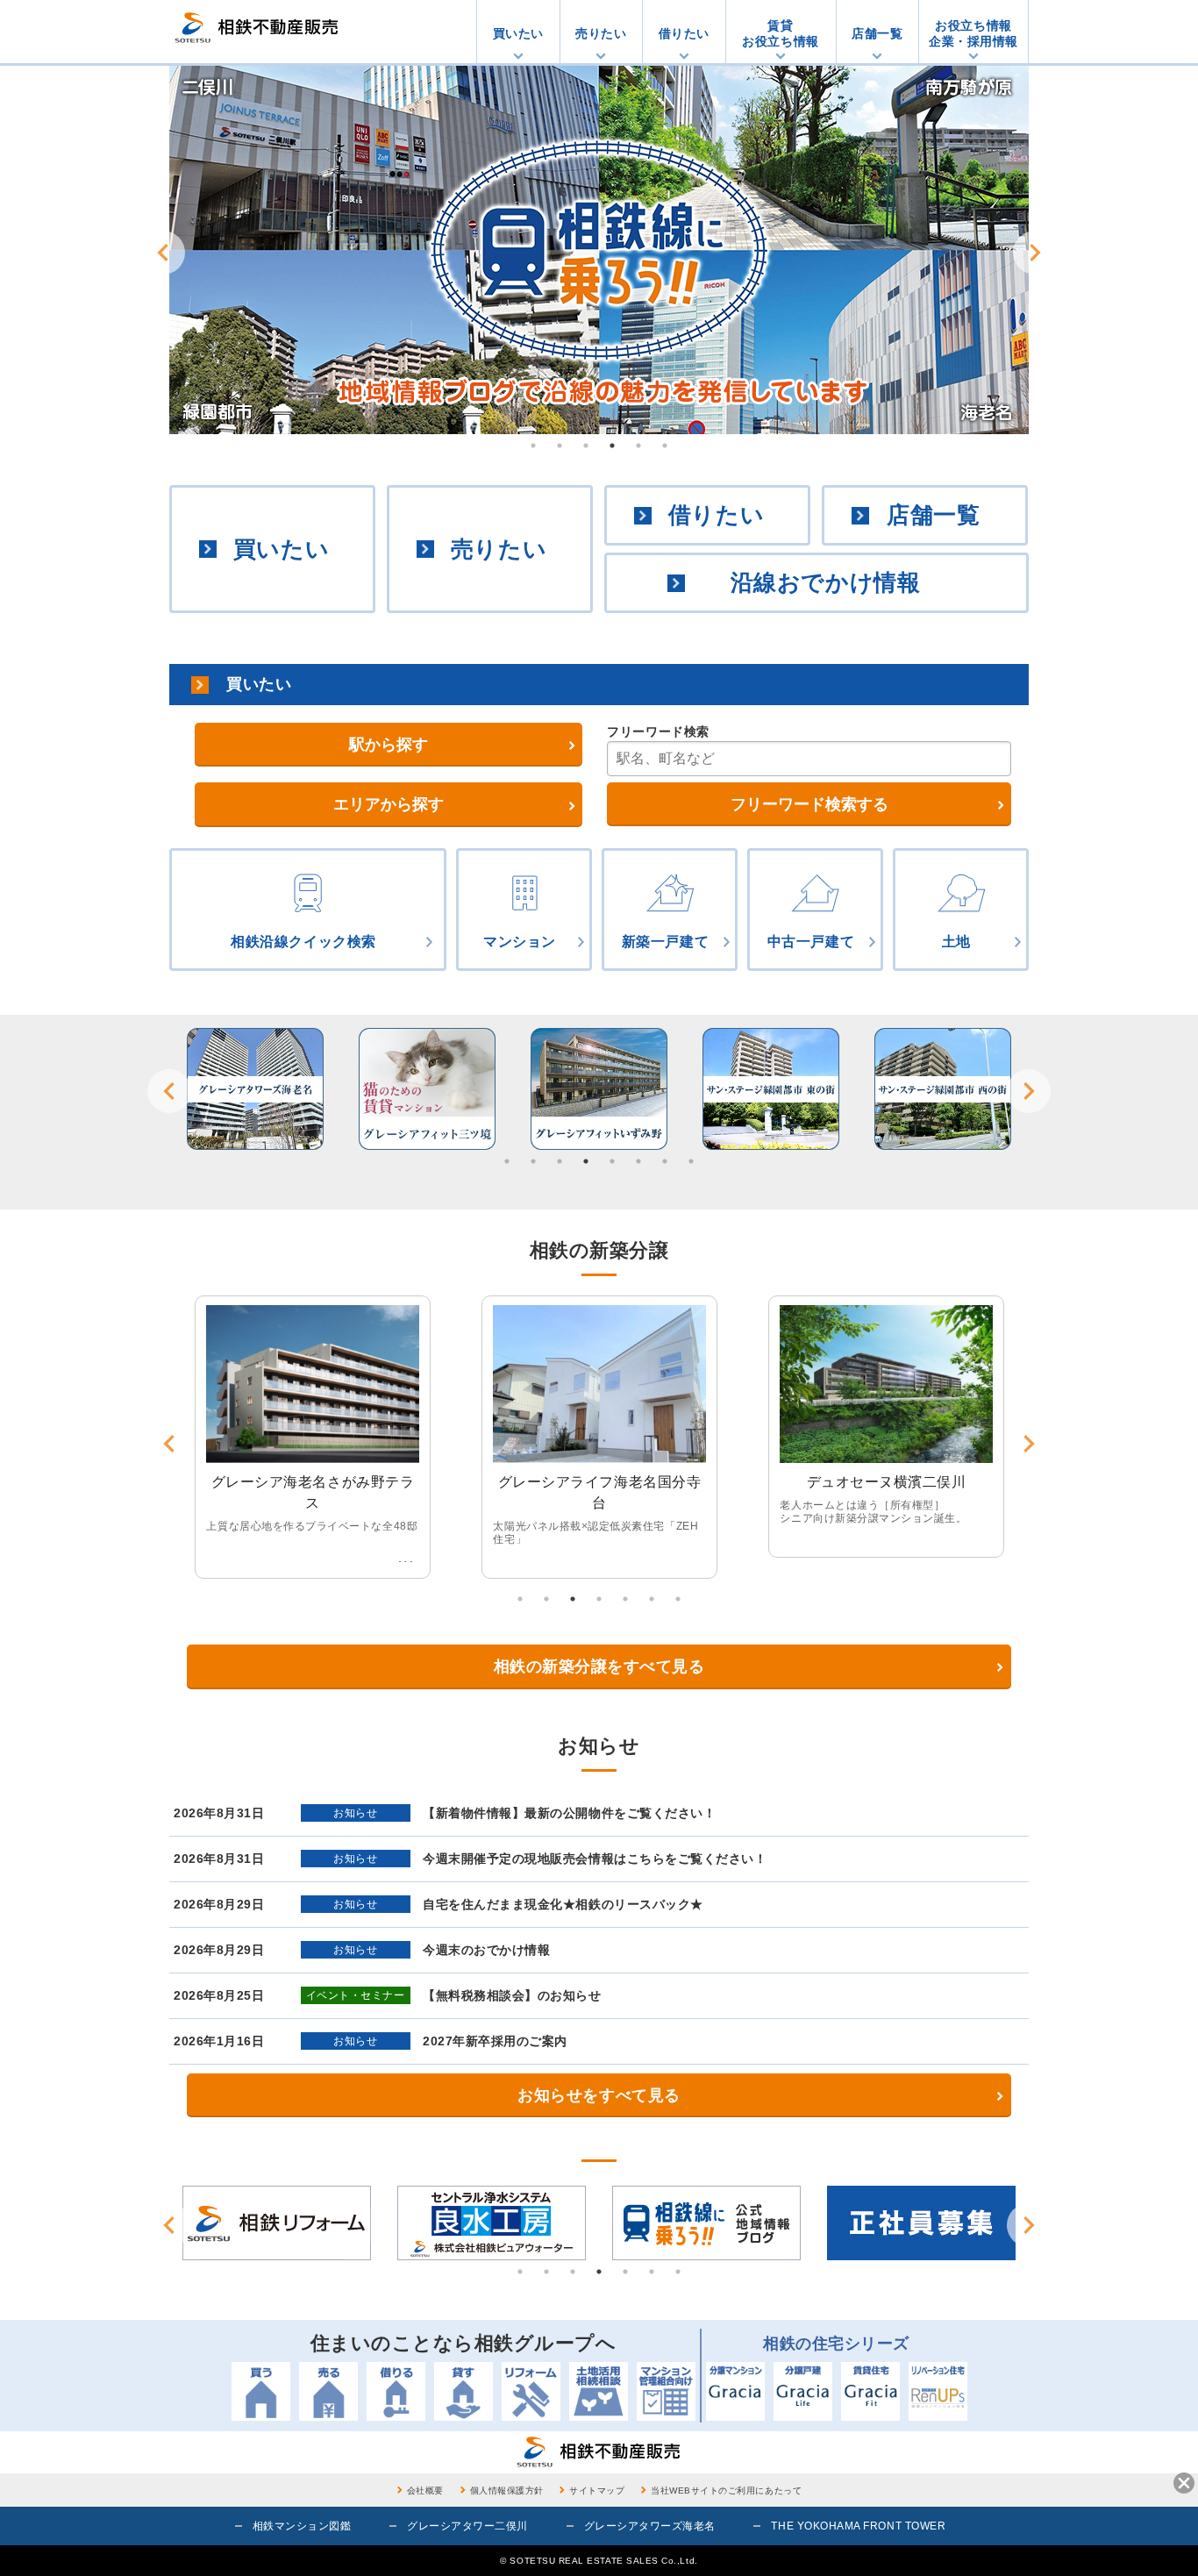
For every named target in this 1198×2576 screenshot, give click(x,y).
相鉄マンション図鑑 (302, 2526)
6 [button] (665, 446)
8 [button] (691, 1161)
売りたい (601, 33)
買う (261, 2391)
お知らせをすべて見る (599, 2095)
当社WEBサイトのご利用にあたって (726, 2490)
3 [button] (586, 446)
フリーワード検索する (809, 804)
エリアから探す (389, 804)
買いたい (518, 33)
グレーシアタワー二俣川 (467, 2526)
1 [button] (533, 446)
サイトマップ (597, 2490)
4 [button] (612, 446)
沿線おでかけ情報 (825, 582)
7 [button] (665, 1161)
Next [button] (1035, 253)
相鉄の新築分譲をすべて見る (599, 1666)
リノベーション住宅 (938, 2391)
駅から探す (389, 745)
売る (328, 2391)
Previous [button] (163, 253)
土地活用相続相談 (599, 2391)
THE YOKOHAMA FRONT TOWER (858, 2526)
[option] (599, 250)
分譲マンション (735, 2391)
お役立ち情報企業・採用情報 (973, 33)
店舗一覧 (877, 33)
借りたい (684, 33)
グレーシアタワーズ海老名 (650, 2526)
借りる (396, 2391)
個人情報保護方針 (507, 2490)
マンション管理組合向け (666, 2391)
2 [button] (560, 446)
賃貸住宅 (870, 2391)
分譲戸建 (803, 2391)
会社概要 (425, 2490)
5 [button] (638, 446)
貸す (464, 2391)
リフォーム (531, 2391)
